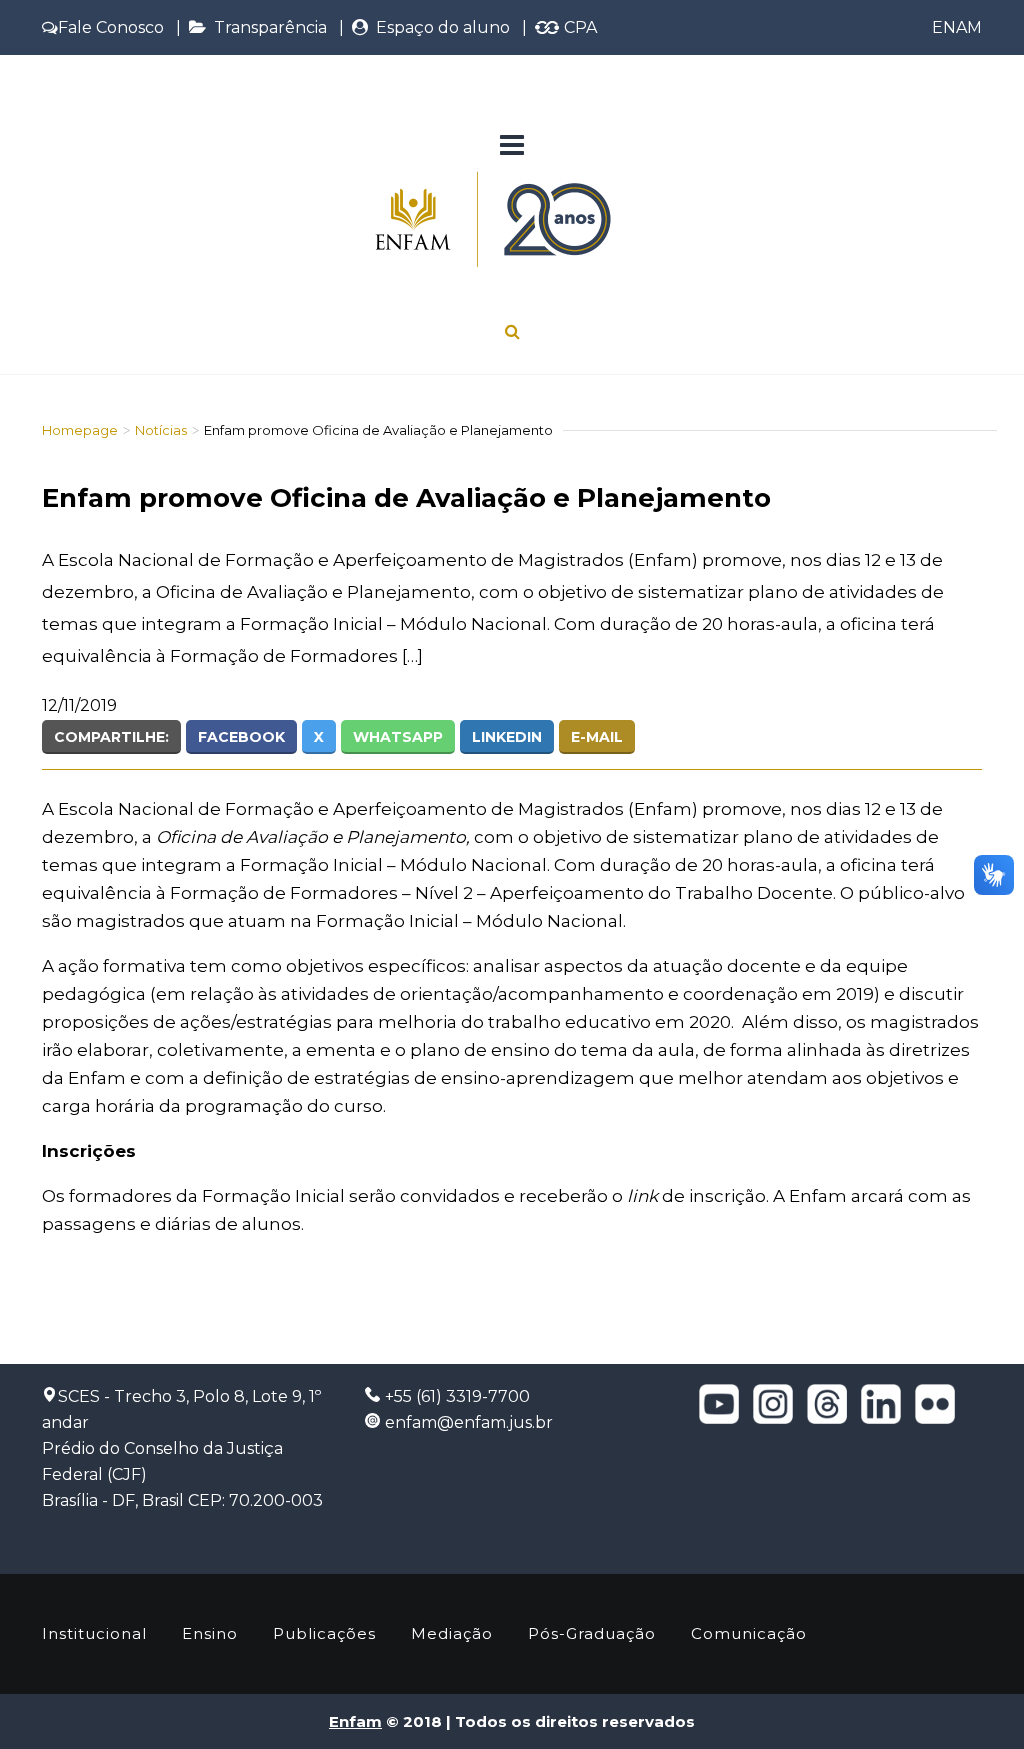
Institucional (94, 1633)
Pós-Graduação (592, 1633)
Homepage (80, 430)
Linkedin (507, 737)
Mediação (452, 1633)
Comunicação (749, 1633)
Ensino (210, 1633)
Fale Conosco (111, 27)
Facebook (241, 737)
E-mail (597, 737)
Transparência (266, 27)
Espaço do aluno (439, 27)
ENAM (957, 27)
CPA (578, 27)
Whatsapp (398, 737)
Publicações (324, 1633)
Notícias (161, 430)
